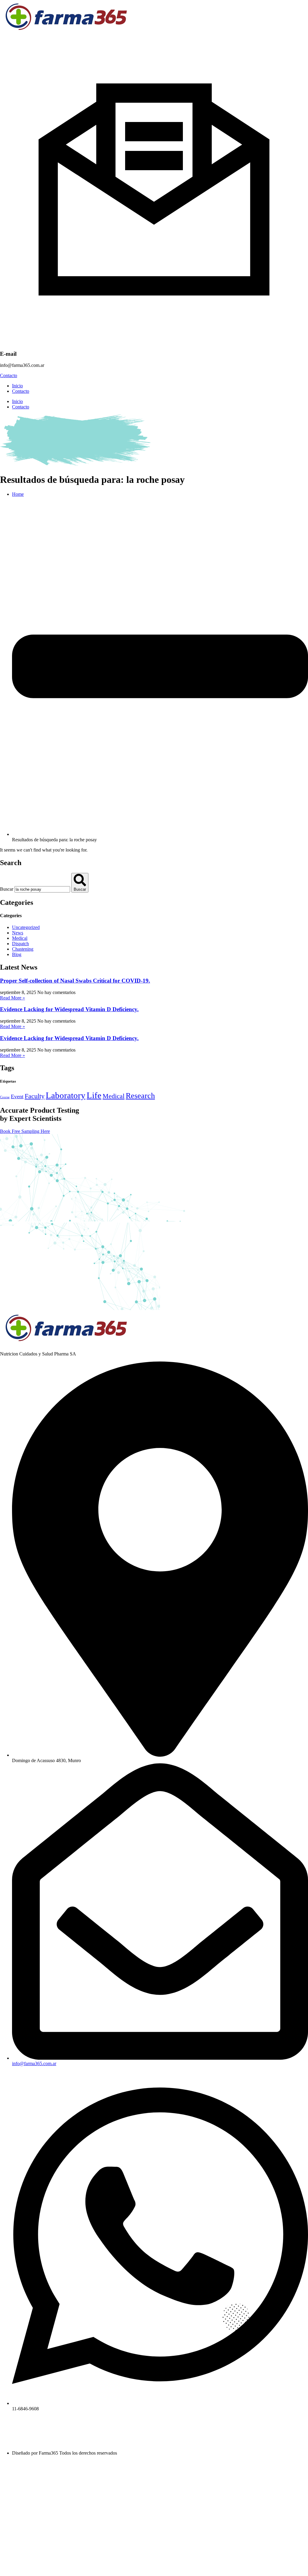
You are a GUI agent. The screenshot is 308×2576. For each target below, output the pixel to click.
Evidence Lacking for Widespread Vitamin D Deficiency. (69, 1009)
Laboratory (66, 1095)
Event (17, 1096)
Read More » (12, 998)
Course (5, 1097)
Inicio (17, 386)
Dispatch (20, 944)
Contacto (21, 391)
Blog (17, 954)
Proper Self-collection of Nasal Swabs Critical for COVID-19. (75, 981)
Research (140, 1096)
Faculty (35, 1096)
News (18, 933)
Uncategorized (26, 927)
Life (94, 1095)
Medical (20, 938)
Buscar (7, 889)
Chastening (23, 949)
